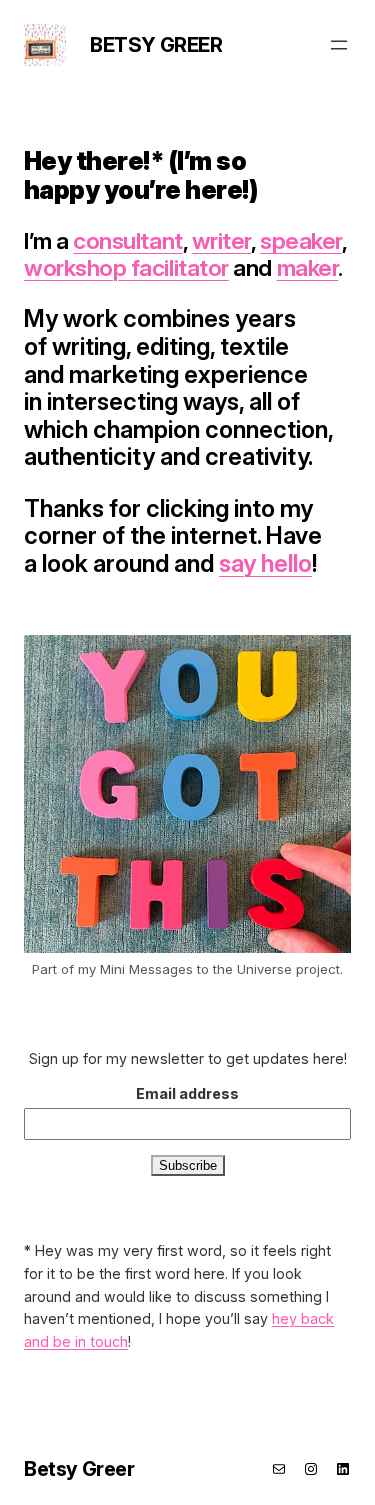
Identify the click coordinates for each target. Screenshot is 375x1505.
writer (221, 241)
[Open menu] (339, 45)
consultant (127, 241)
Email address (187, 1093)
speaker (301, 241)
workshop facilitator (126, 268)
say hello (265, 563)
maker (308, 268)
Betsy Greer (156, 45)
